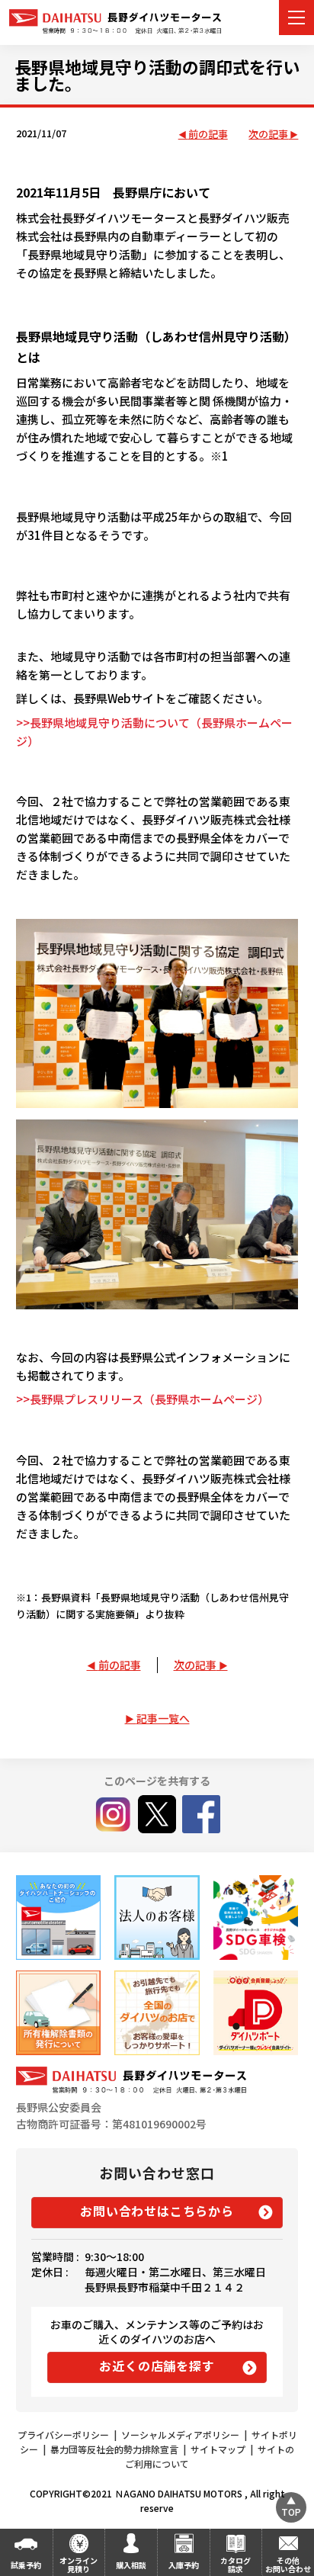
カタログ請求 (235, 2565)
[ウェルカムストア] (157, 1918)
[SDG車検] (256, 1918)
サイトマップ (218, 2449)
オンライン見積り (78, 2565)
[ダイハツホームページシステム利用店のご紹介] (58, 1918)
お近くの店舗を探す (157, 2366)
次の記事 (268, 135)
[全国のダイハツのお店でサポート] (157, 2013)
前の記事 (208, 135)
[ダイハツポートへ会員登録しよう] (256, 2013)
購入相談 (131, 2565)
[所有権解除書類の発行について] (58, 2013)
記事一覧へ (163, 1718)
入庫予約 (184, 2565)
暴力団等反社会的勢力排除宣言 (114, 2449)
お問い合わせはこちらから (157, 2211)
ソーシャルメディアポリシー (180, 2435)
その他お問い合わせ (288, 2565)
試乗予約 (26, 2565)
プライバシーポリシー (63, 2435)
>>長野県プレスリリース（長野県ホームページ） (143, 1399)
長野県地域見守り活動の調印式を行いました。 (157, 75)
